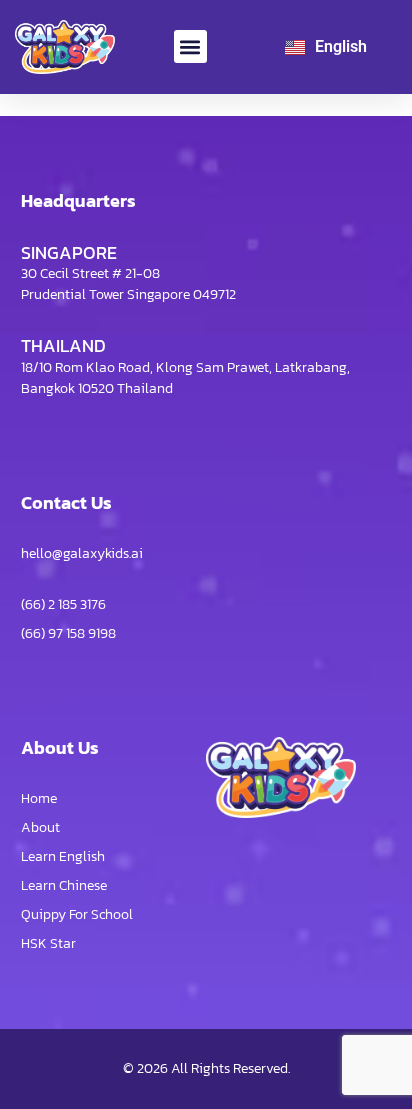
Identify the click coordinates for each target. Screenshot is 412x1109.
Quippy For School (77, 914)
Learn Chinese (64, 885)
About (40, 827)
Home (39, 798)
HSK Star (48, 943)
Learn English (63, 856)
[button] (190, 46)
